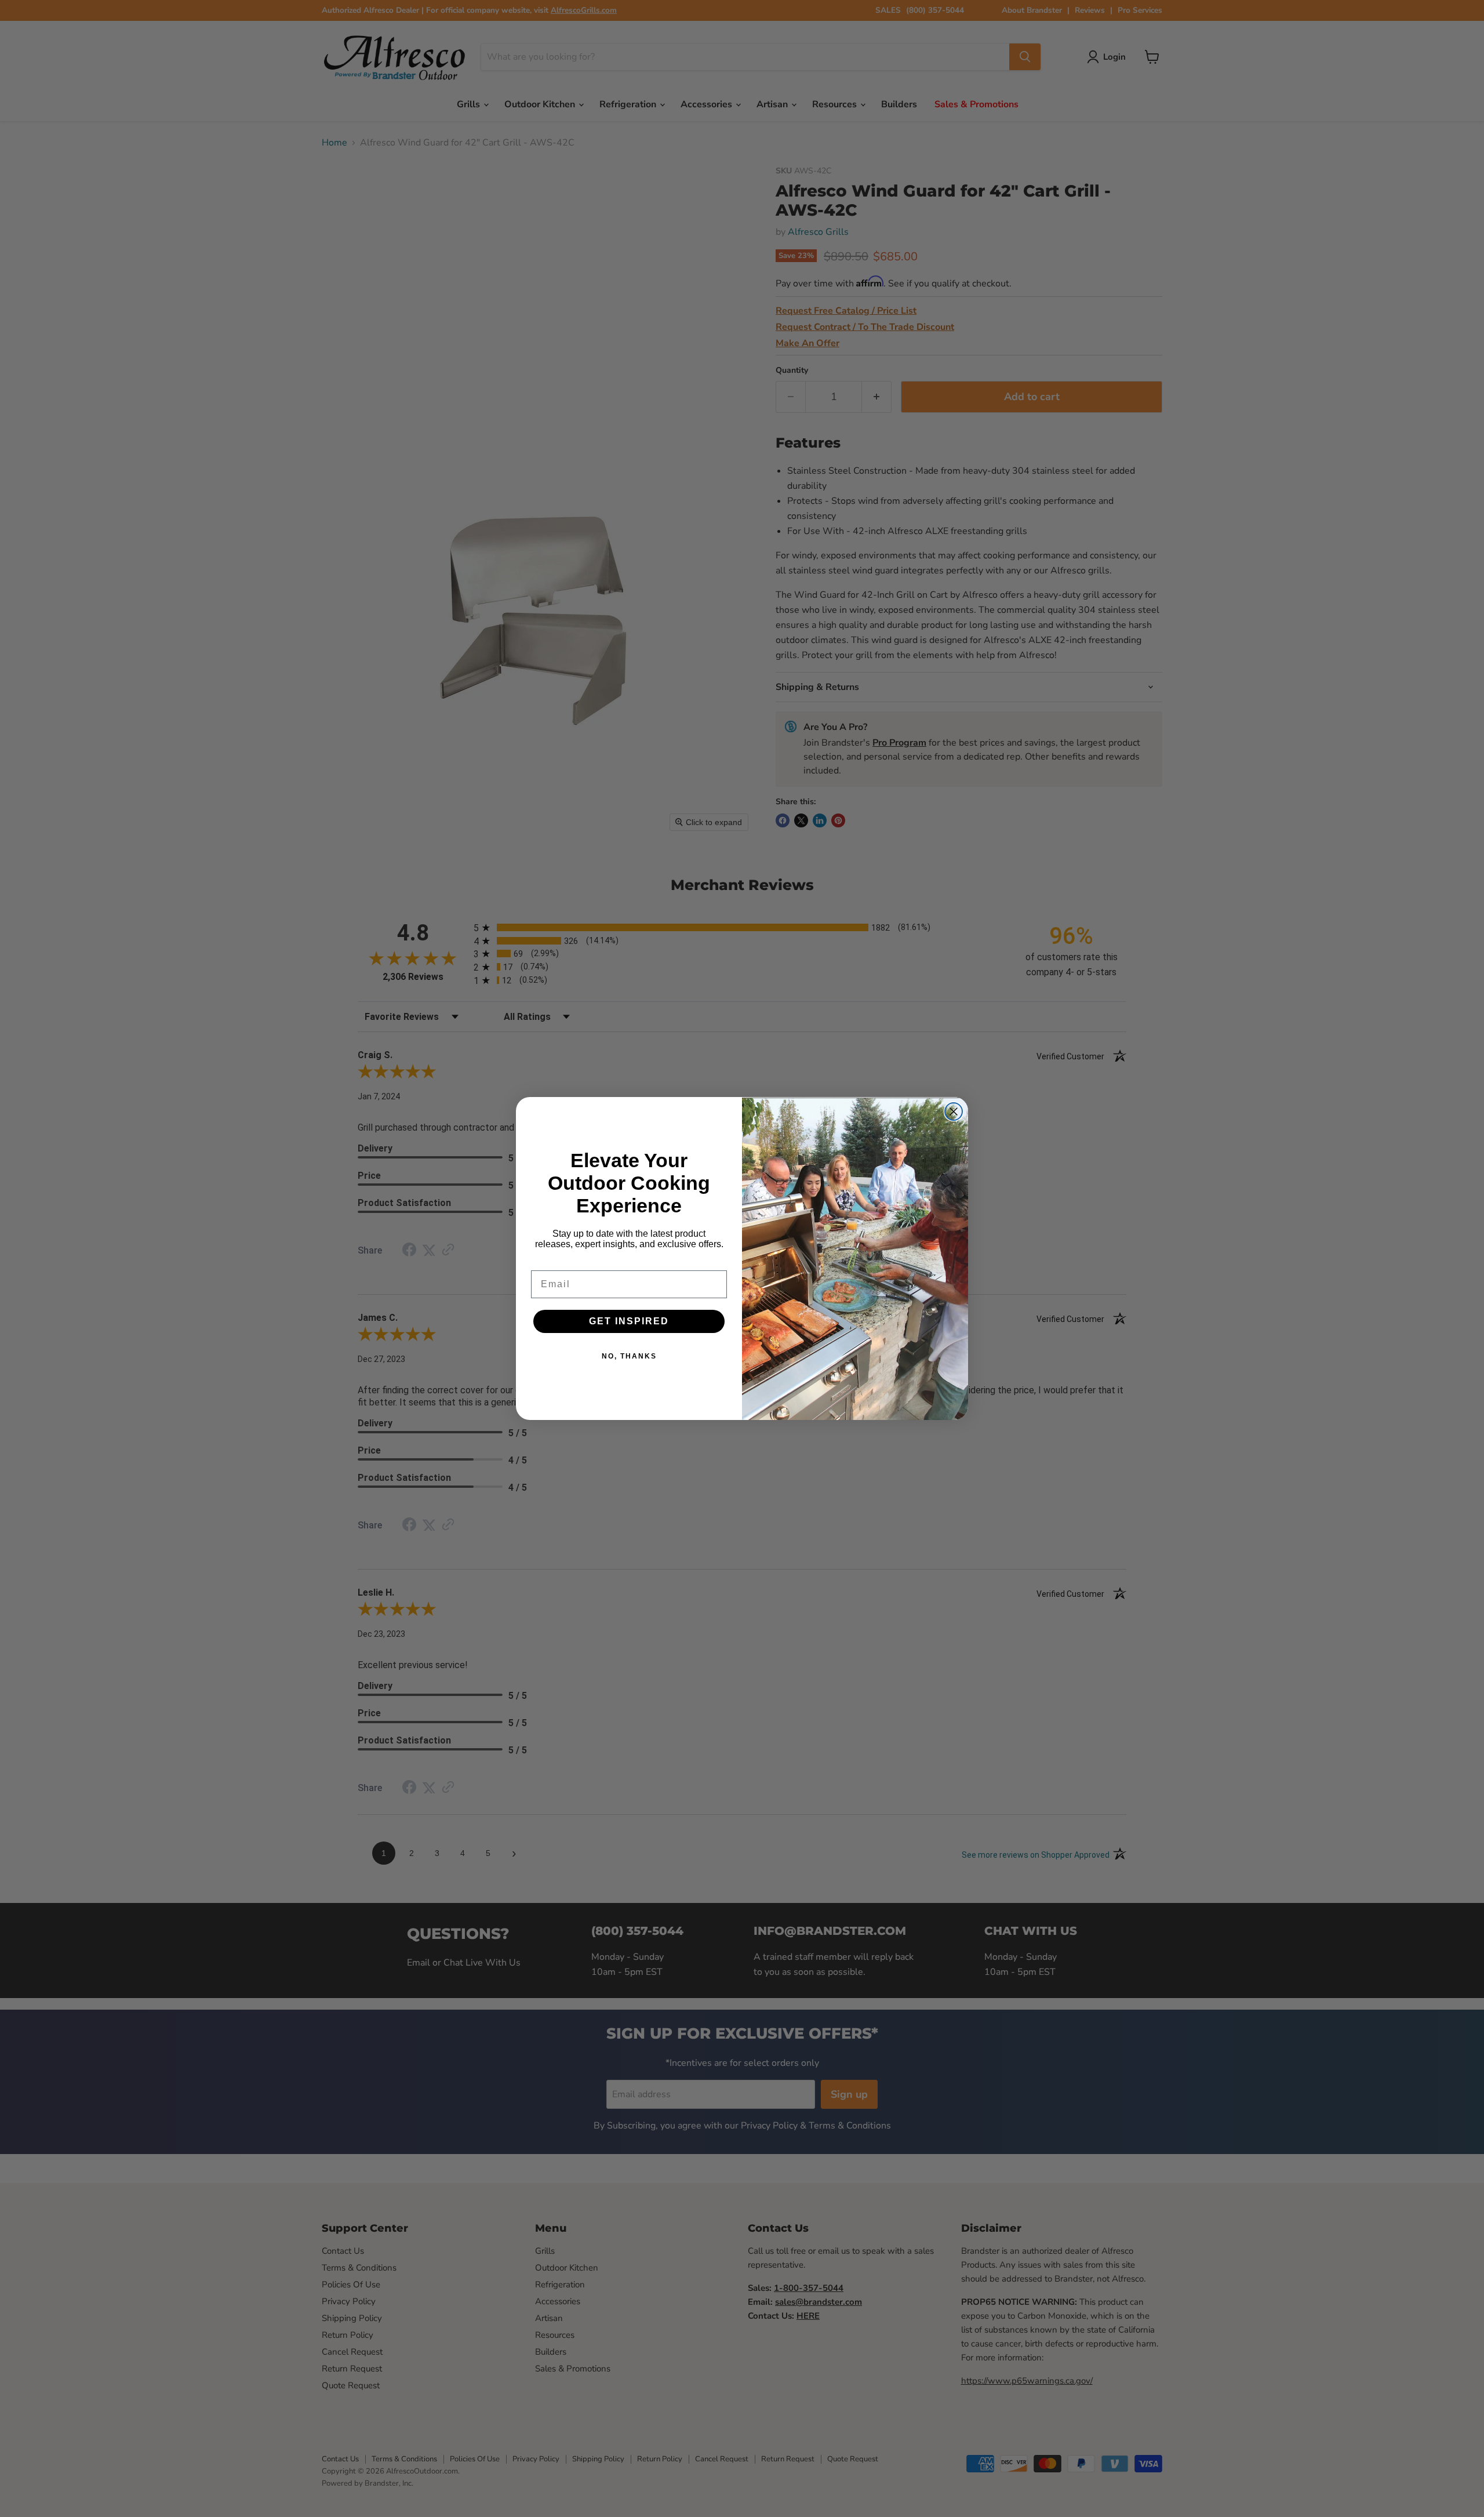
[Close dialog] (954, 1112)
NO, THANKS (629, 1356)
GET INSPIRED (629, 1321)
